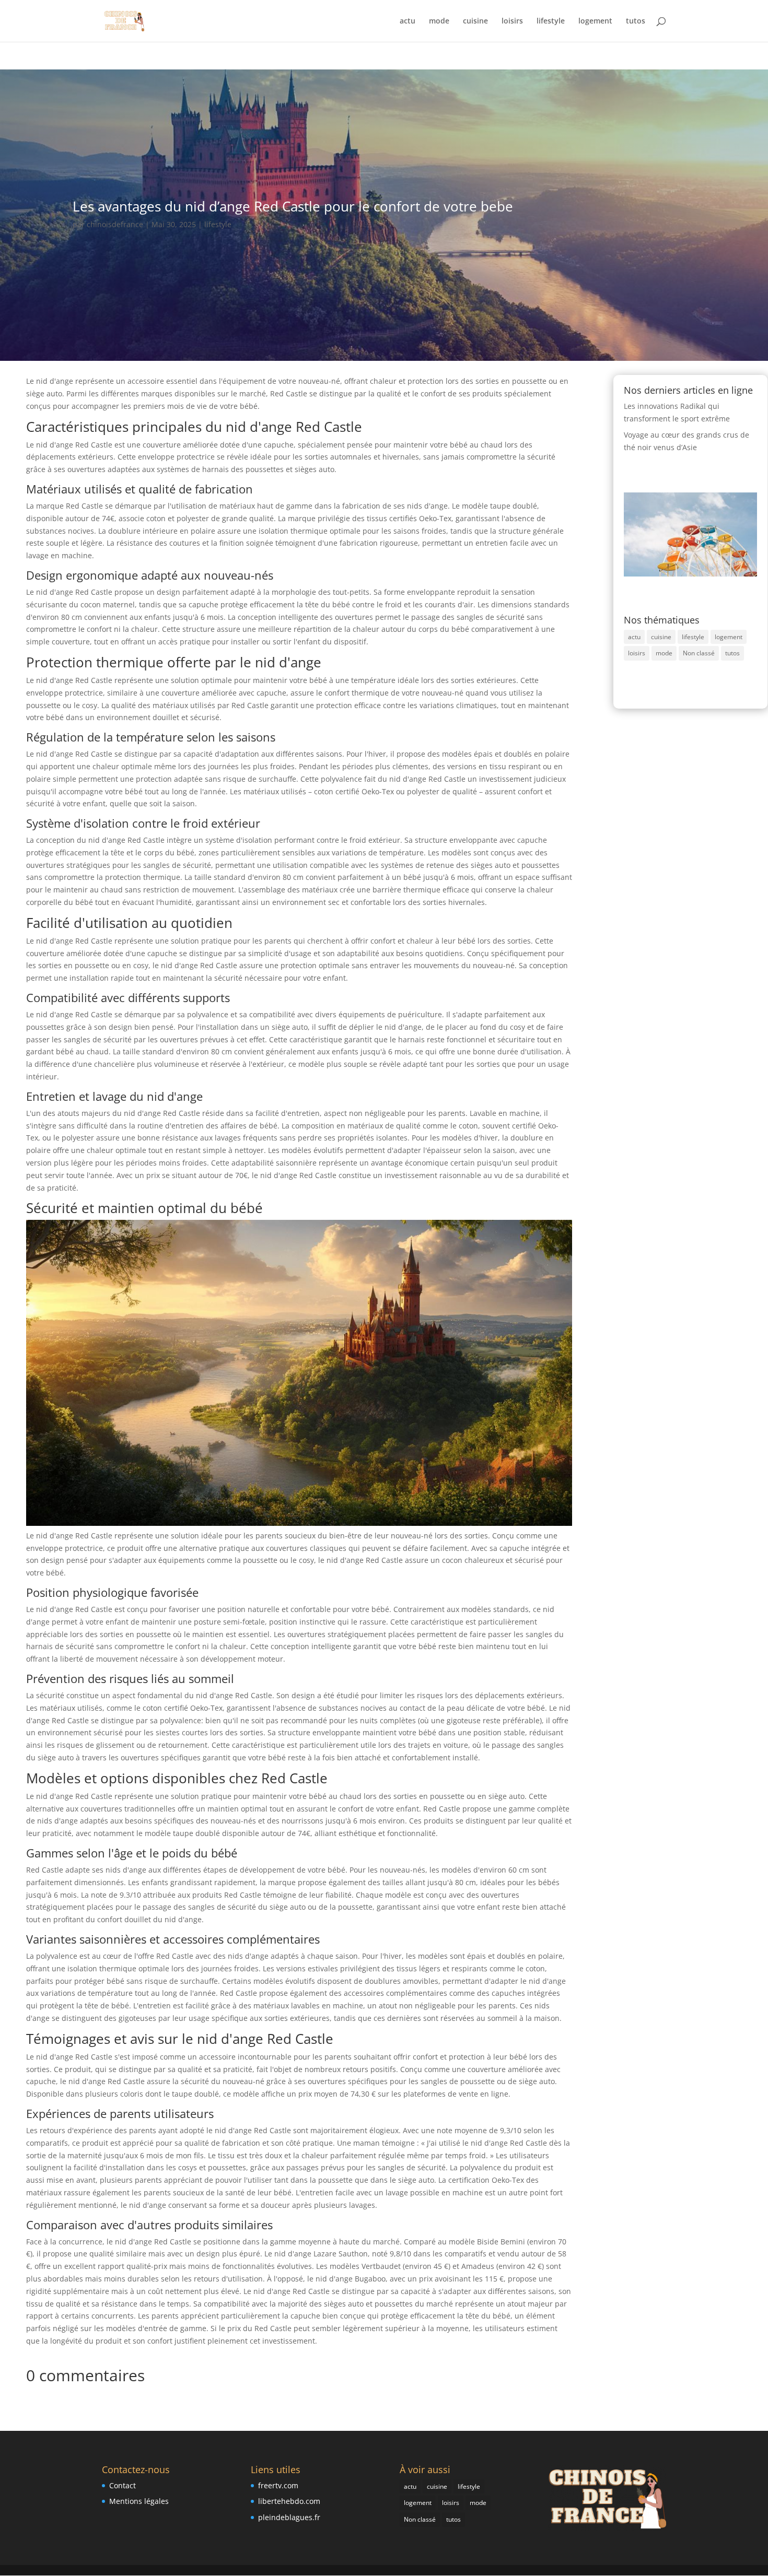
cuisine (475, 21)
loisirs (512, 21)
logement (595, 21)
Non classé (699, 653)
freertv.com (278, 2485)
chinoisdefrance (115, 224)
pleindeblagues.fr (289, 2517)
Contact (123, 2485)
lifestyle (551, 21)
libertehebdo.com (289, 2501)
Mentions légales (139, 2501)
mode (439, 21)
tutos (636, 21)
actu (408, 21)
